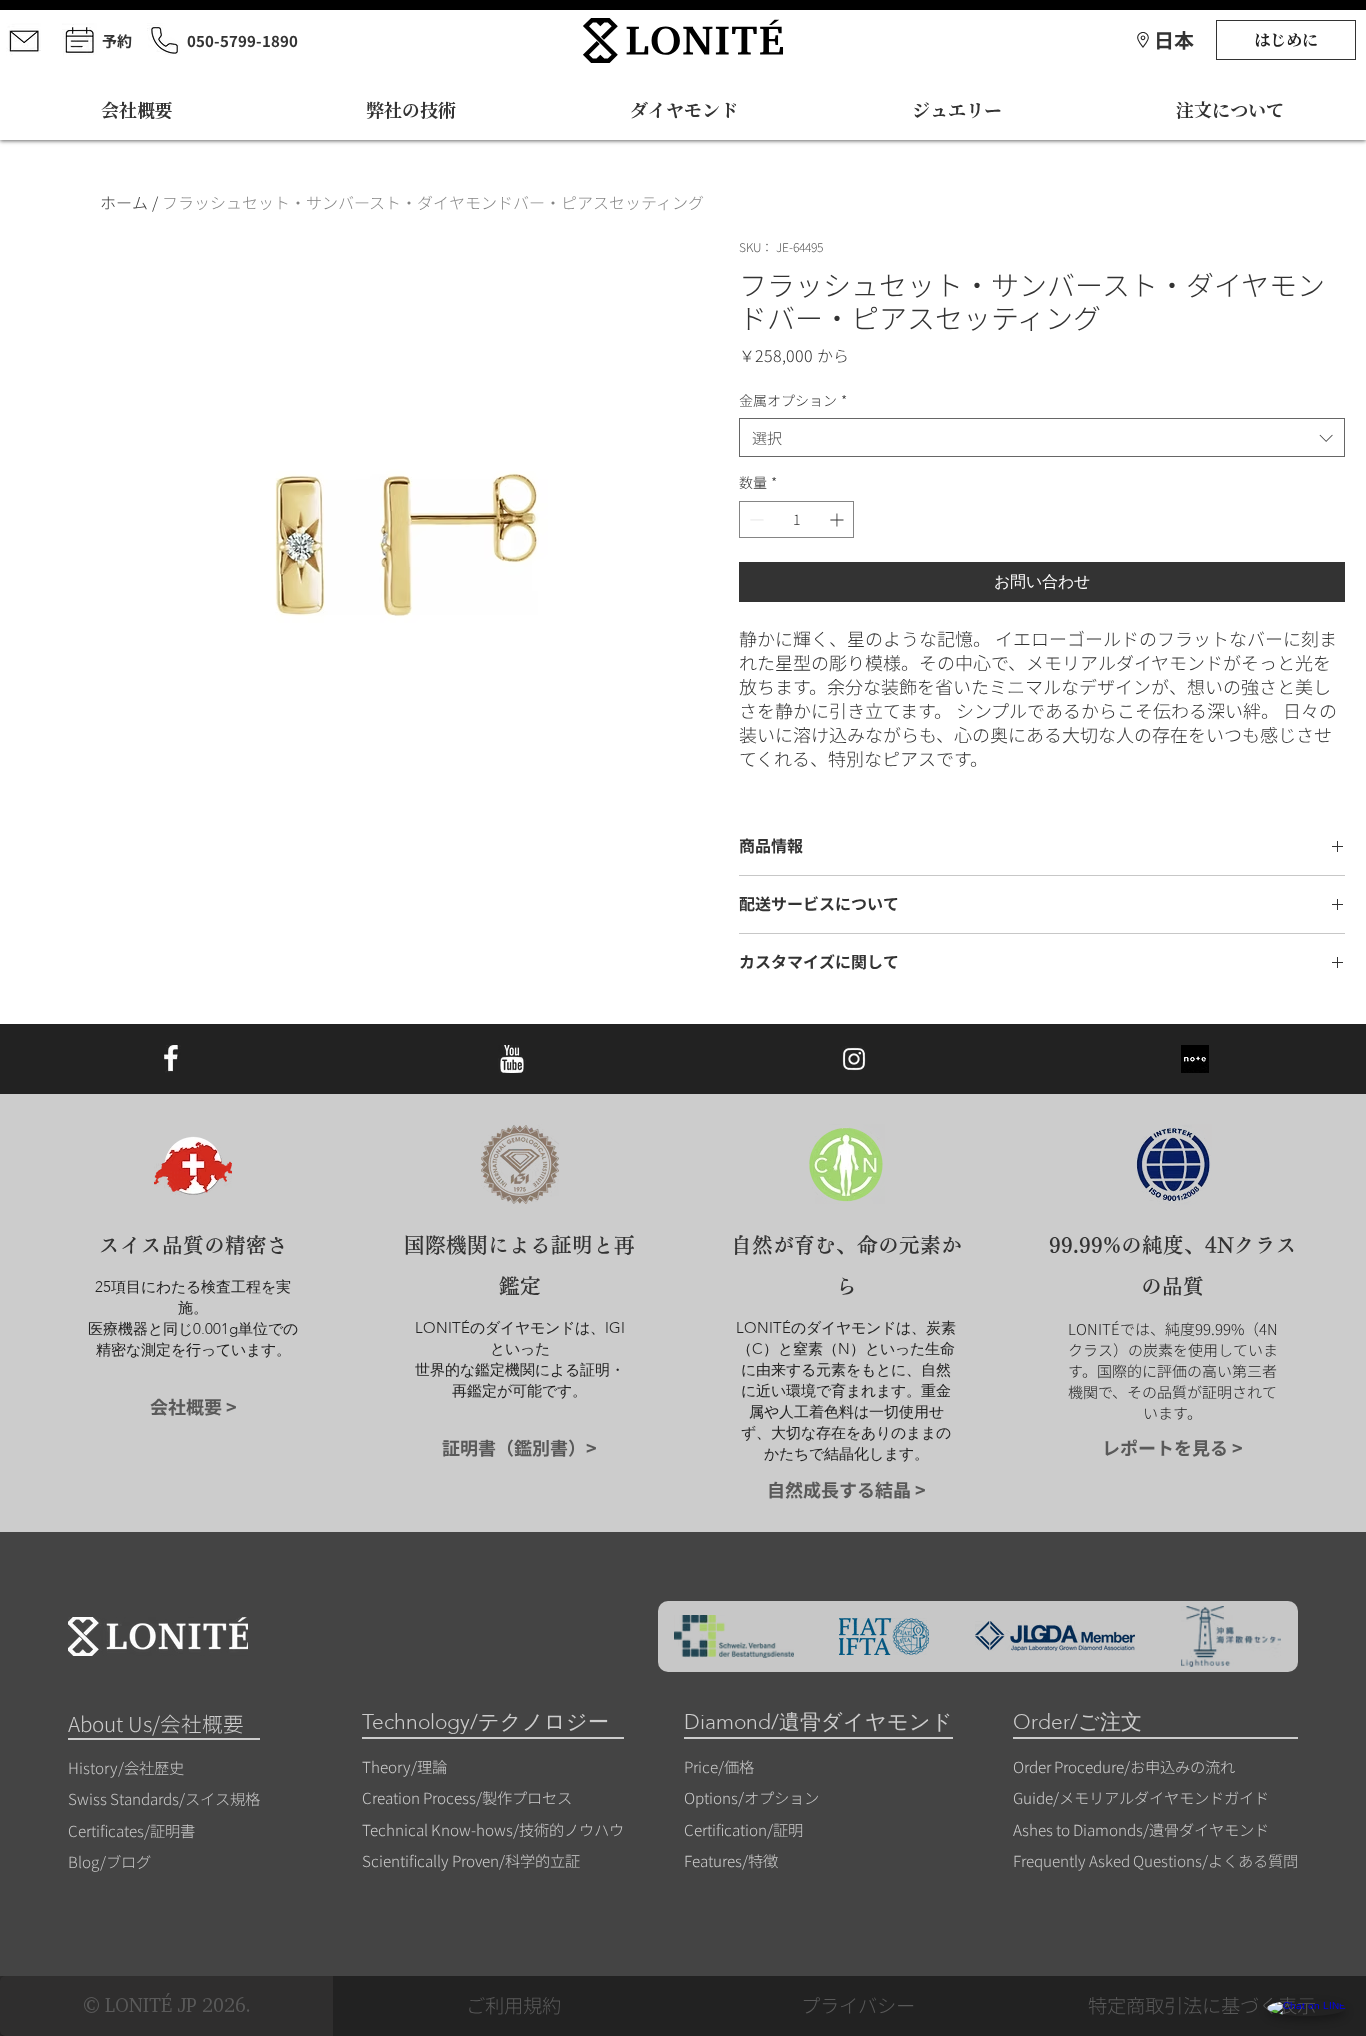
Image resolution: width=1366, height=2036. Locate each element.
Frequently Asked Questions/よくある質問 (1155, 1860)
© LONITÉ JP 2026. (167, 2005)
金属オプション (793, 400)
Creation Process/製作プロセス (467, 1797)
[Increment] (838, 519)
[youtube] (512, 1059)
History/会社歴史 (126, 1767)
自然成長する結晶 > (846, 1489)
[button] (1174, 39)
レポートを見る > (1172, 1447)
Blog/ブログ (109, 1861)
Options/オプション (751, 1797)
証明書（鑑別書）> (519, 1447)
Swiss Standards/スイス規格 (164, 1798)
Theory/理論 (404, 1766)
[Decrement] (754, 519)
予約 (117, 40)
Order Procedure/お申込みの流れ (1124, 1766)
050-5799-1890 (242, 40)
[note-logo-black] (1195, 1059)
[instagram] (854, 1059)
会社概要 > (193, 1406)
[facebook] (171, 1059)
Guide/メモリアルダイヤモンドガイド (1141, 1797)
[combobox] (1042, 437)
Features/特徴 (731, 1860)
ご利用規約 (513, 2005)
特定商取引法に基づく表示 (1202, 2005)
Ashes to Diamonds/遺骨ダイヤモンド (1141, 1829)
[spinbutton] (796, 519)
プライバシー (858, 2005)
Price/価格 (719, 1766)
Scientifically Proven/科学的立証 (471, 1860)
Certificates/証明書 (131, 1830)
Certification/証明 (743, 1829)
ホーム (124, 202)
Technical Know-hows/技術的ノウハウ (493, 1829)
